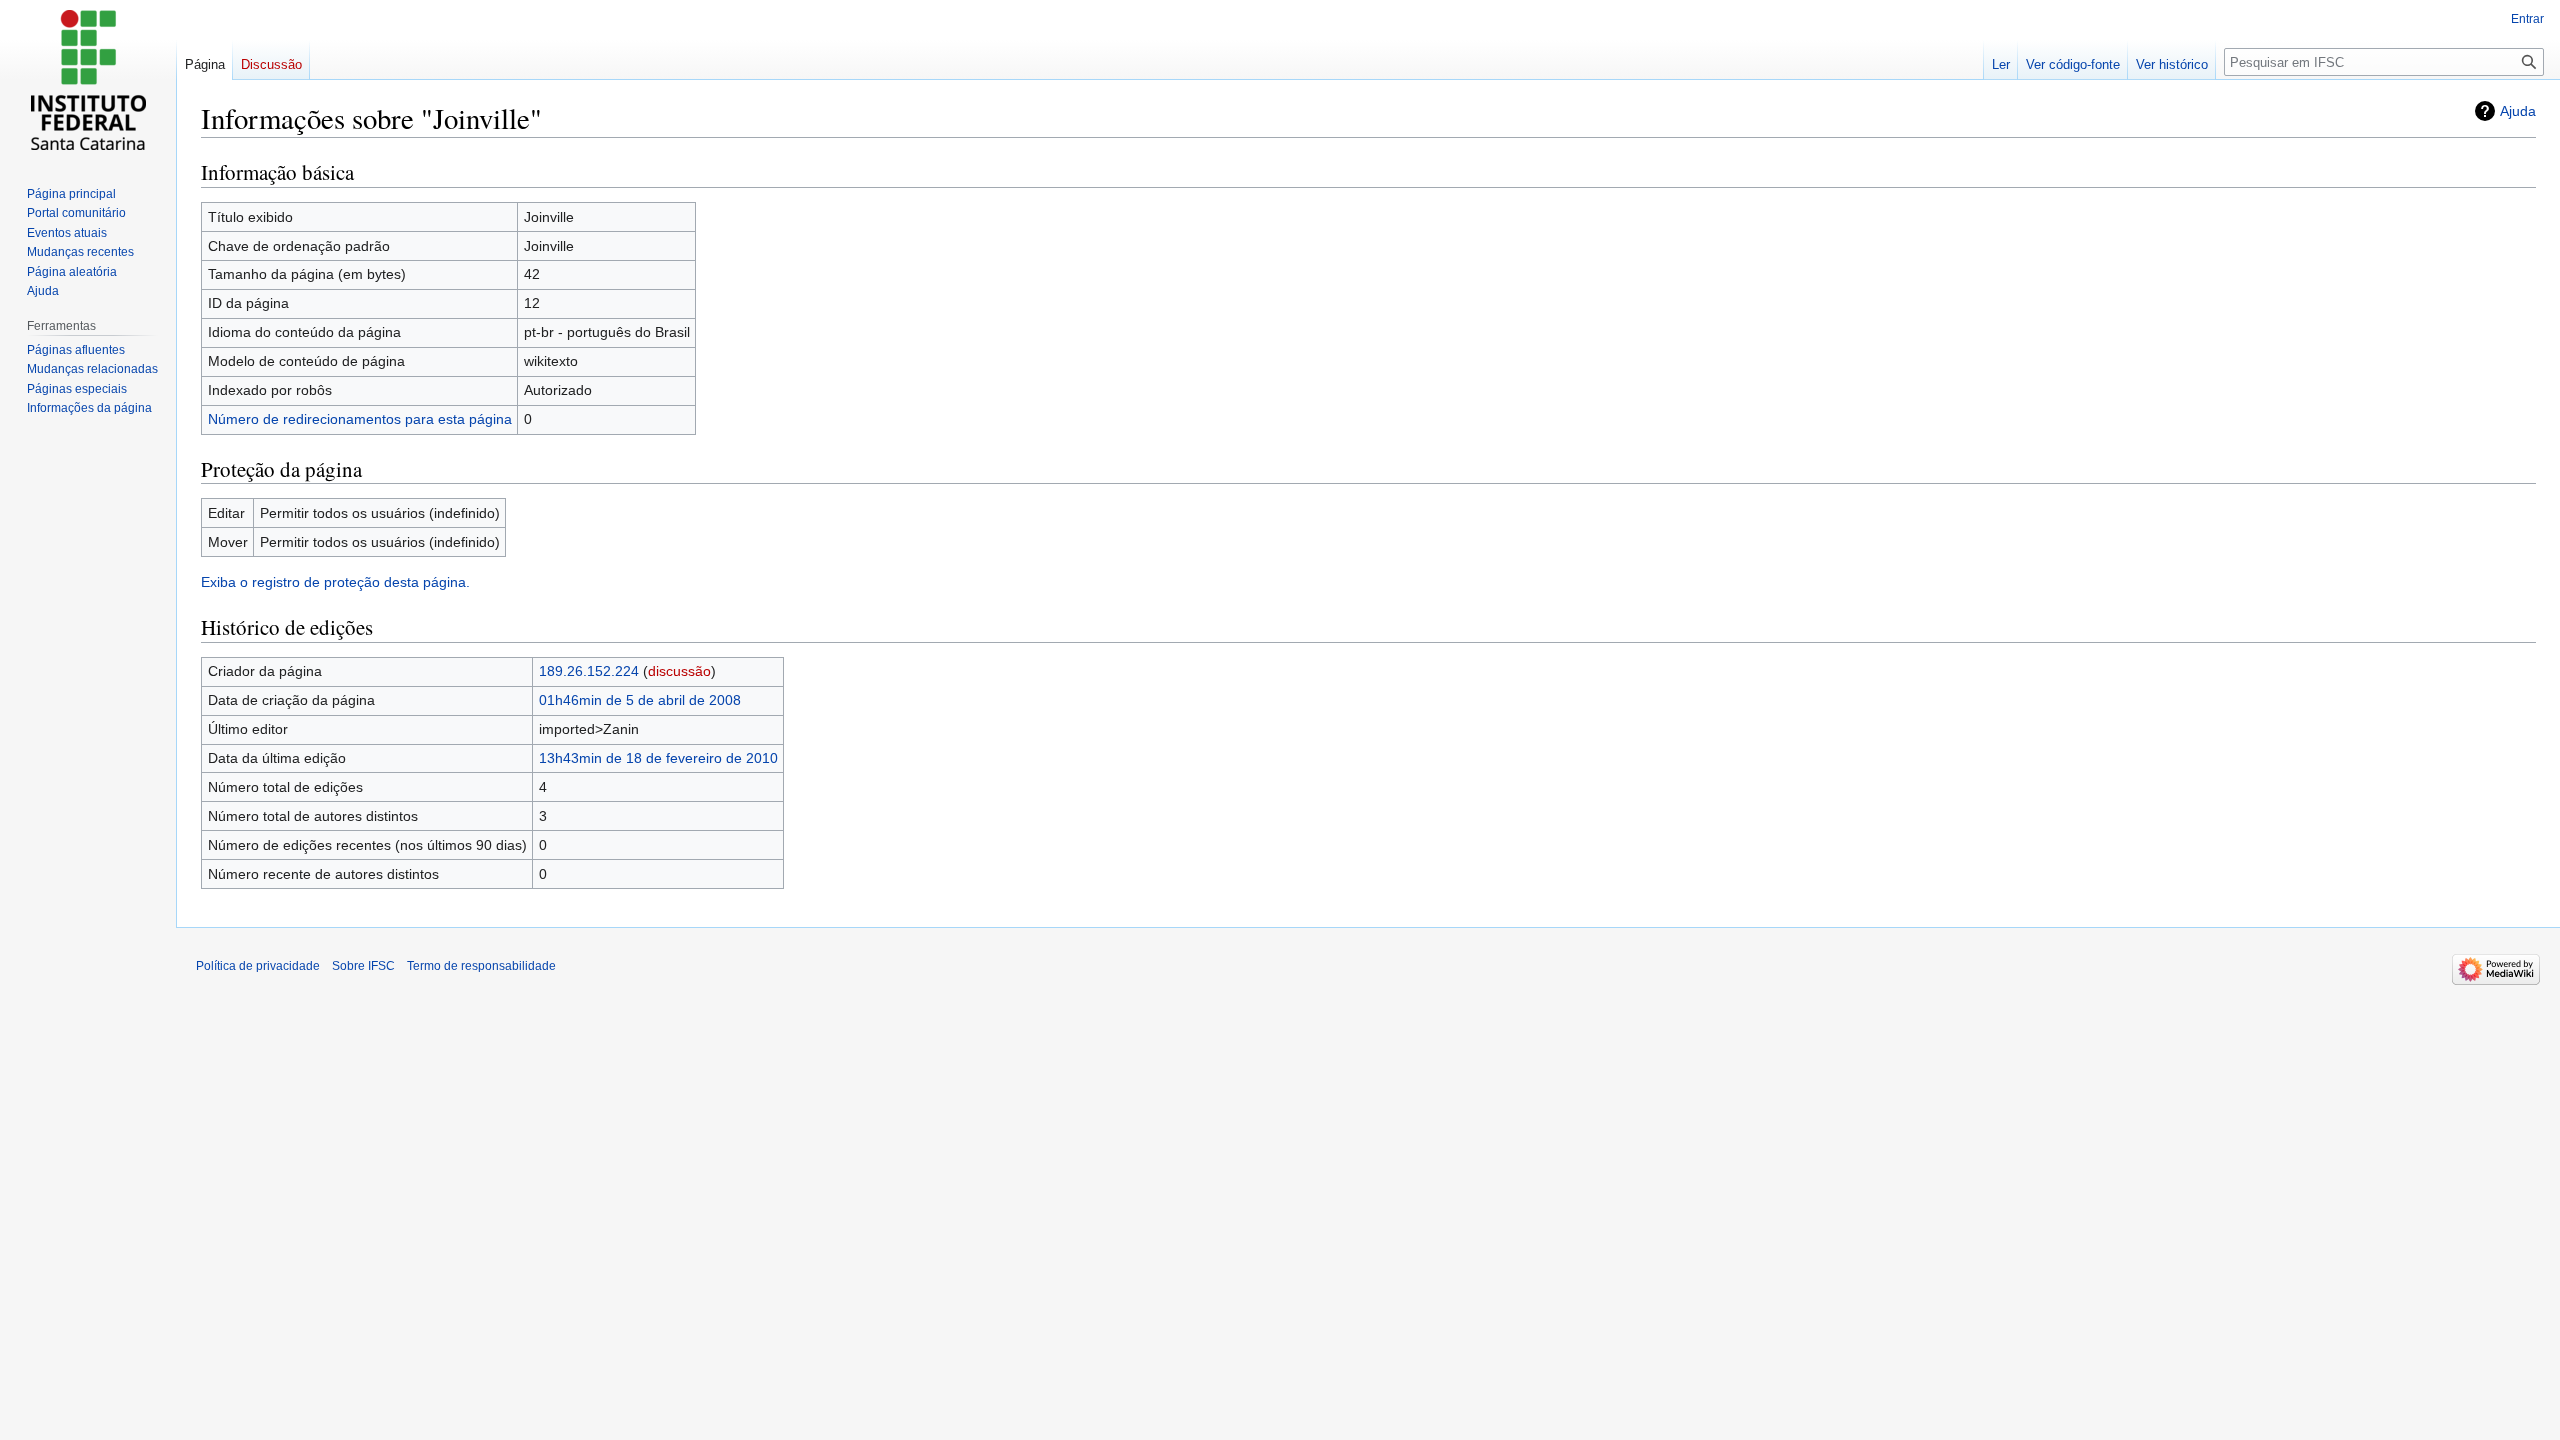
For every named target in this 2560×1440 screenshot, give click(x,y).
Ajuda (2518, 111)
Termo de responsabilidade (481, 966)
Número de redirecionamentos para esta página (360, 419)
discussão (679, 671)
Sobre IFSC (363, 966)
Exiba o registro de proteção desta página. (335, 582)
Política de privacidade (258, 966)
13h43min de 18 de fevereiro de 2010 (658, 758)
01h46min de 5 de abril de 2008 (640, 700)
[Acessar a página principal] (88, 80)
